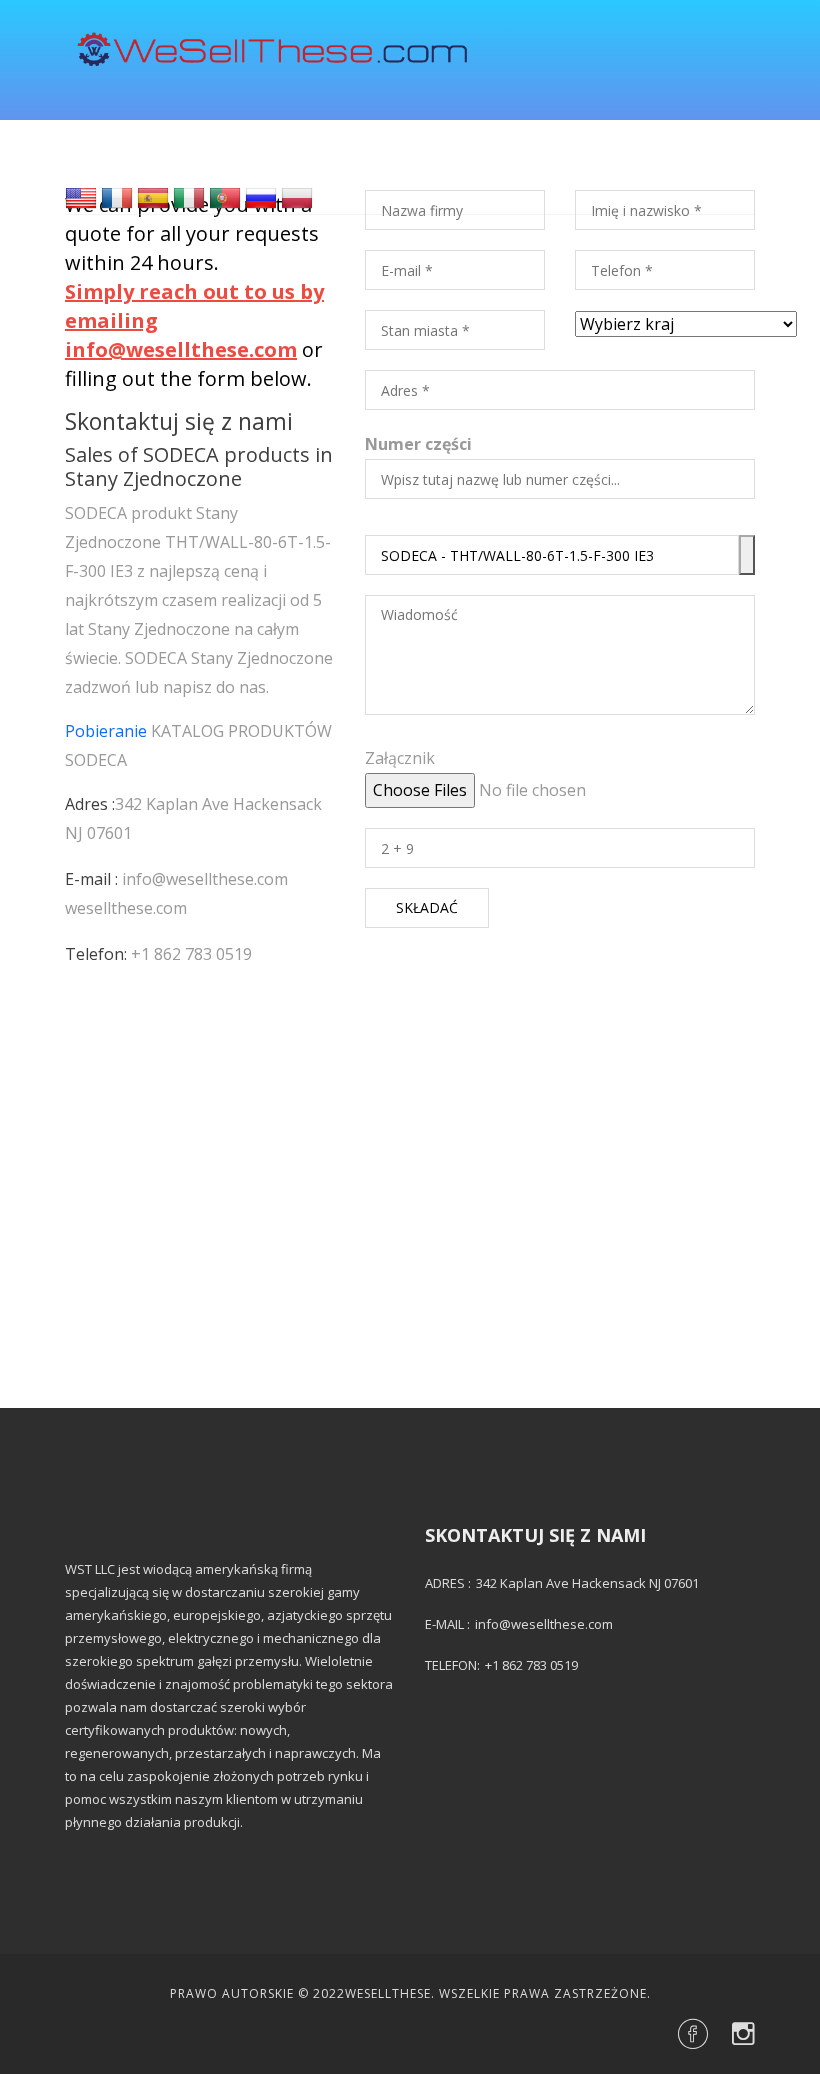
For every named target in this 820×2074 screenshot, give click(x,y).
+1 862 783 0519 (191, 954)
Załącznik (400, 758)
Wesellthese (388, 1993)
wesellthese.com (126, 908)
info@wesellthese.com (205, 879)
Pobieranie (106, 731)
